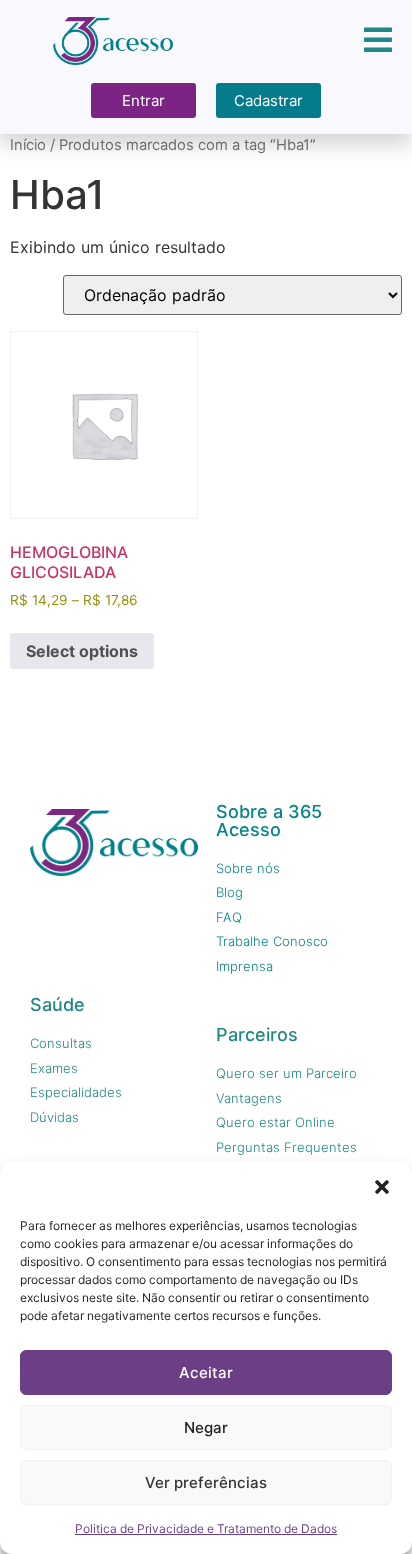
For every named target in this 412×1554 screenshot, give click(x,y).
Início (28, 145)
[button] (382, 1187)
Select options (82, 651)
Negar (206, 1427)
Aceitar (206, 1372)
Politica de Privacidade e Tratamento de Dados (206, 1528)
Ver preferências (206, 1482)
